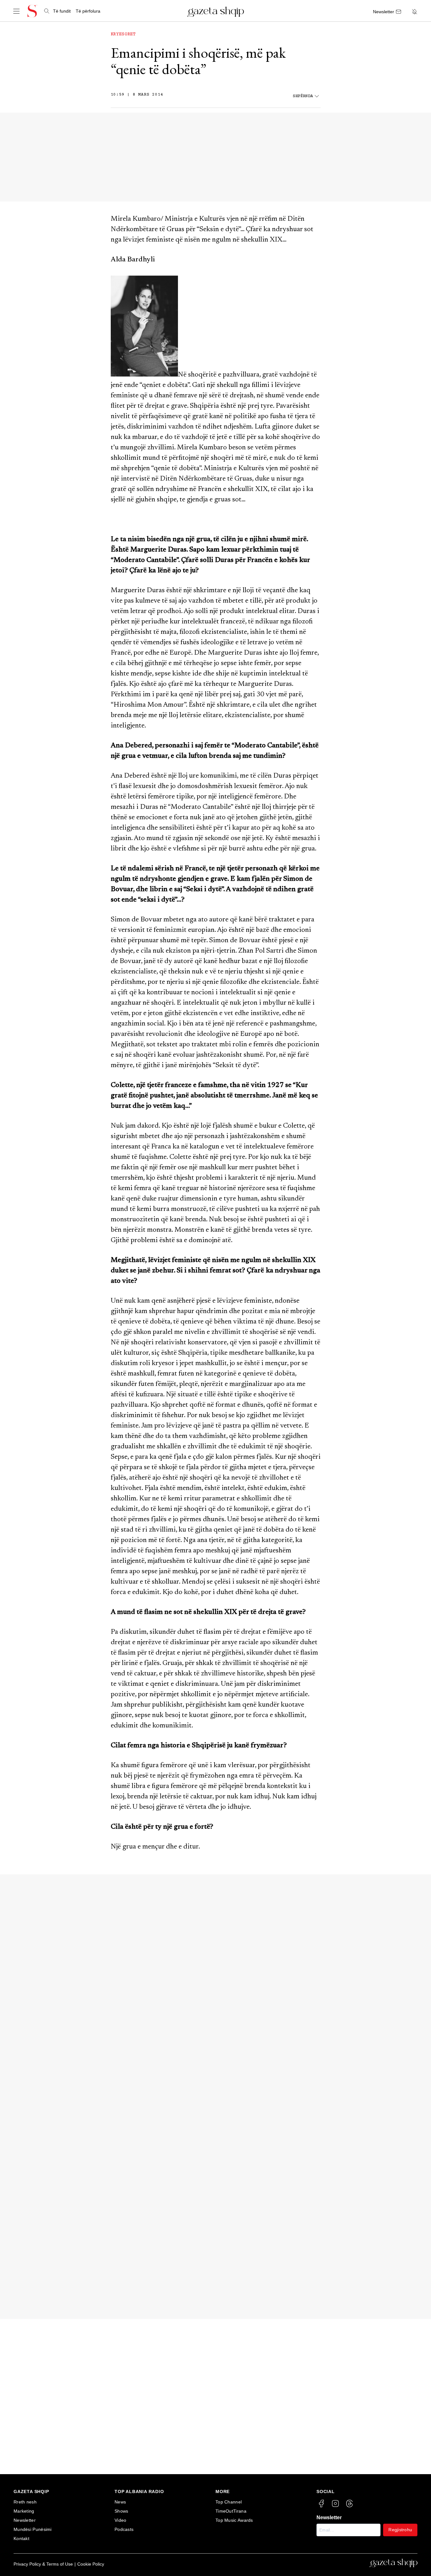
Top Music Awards (234, 2520)
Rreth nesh (25, 2502)
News (120, 2502)
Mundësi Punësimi (33, 2529)
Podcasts (124, 2529)
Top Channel (229, 2502)
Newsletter (25, 2520)
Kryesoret (123, 34)
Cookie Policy (91, 2564)
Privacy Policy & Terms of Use (43, 2564)
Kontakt (21, 2538)
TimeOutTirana (231, 2511)
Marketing (24, 2511)
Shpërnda (303, 96)
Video (121, 2520)
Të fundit (62, 11)
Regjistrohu (400, 2530)
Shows (121, 2511)
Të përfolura (88, 11)
